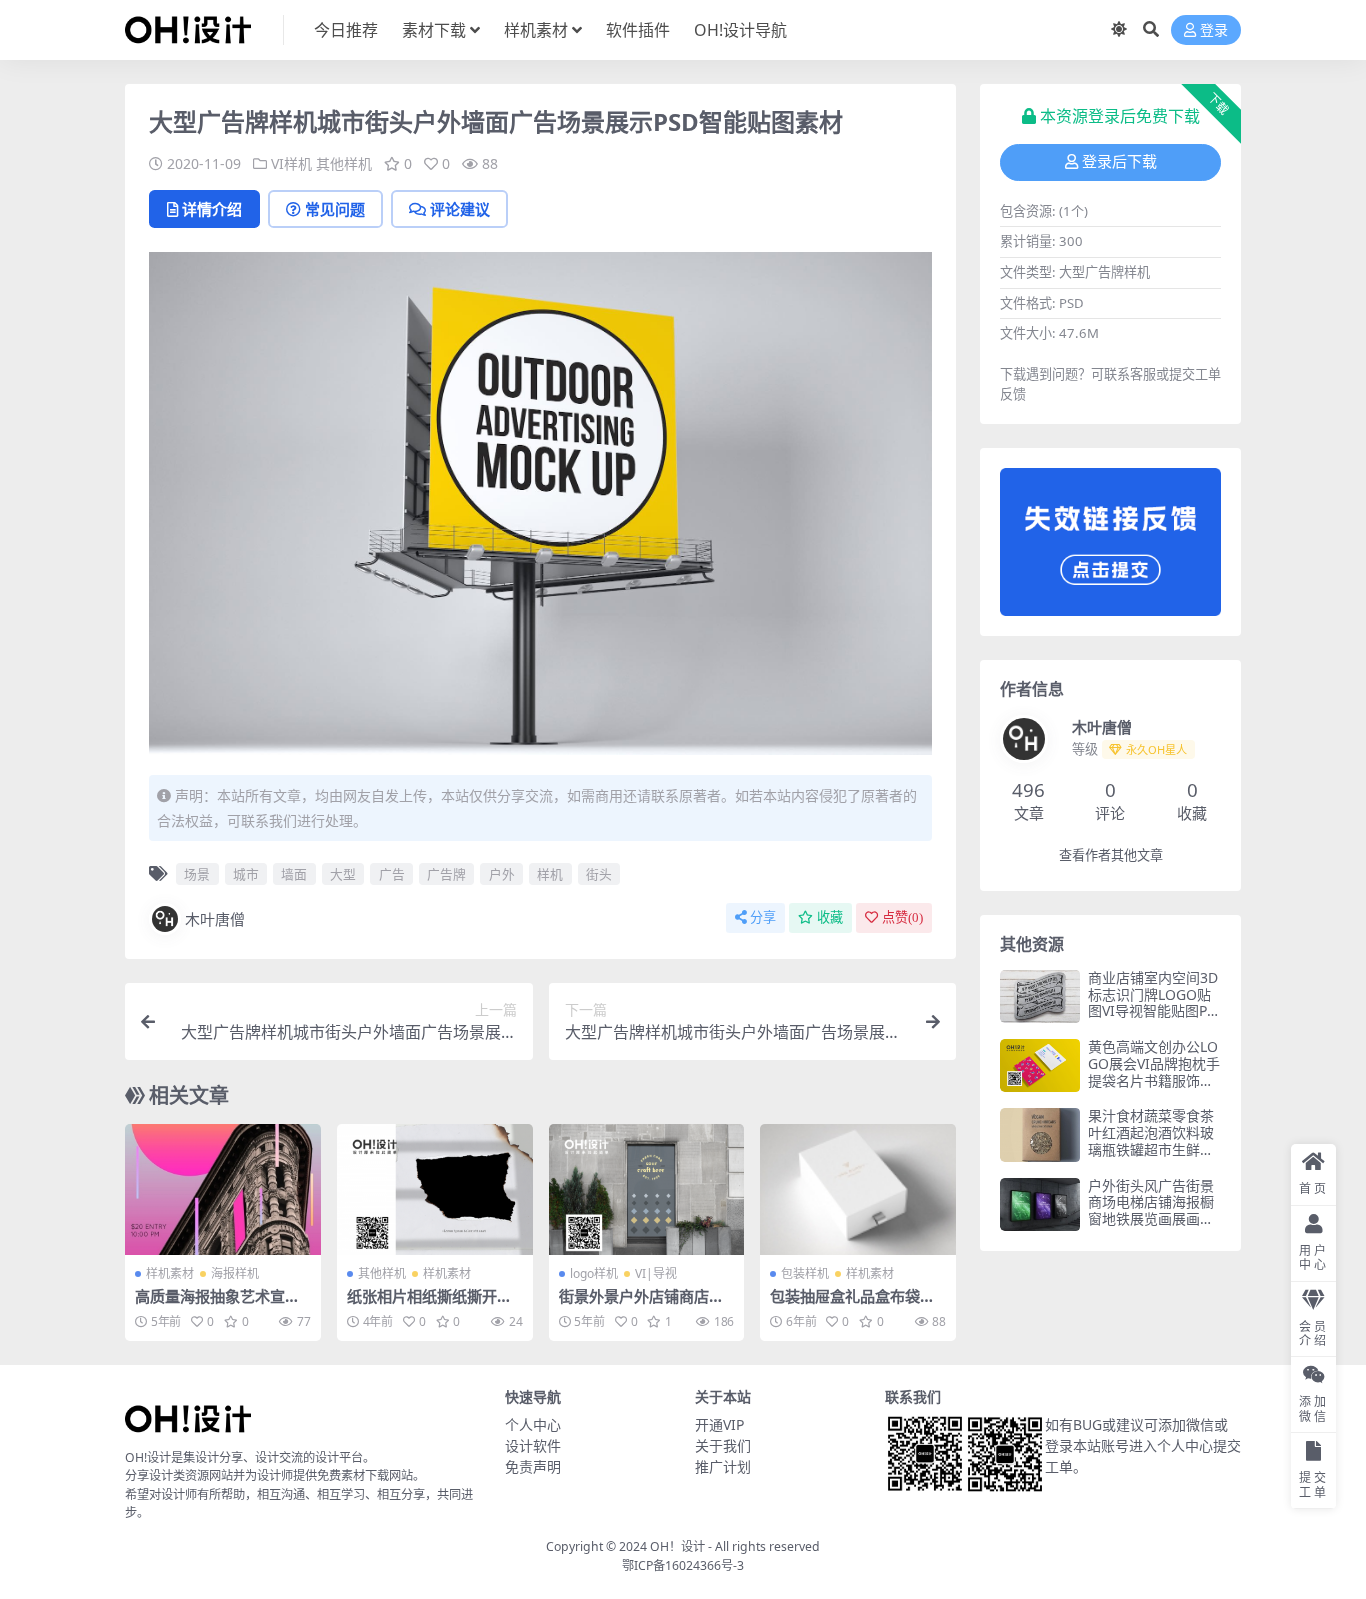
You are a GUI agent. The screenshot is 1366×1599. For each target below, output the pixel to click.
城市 (246, 874)
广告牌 (446, 874)
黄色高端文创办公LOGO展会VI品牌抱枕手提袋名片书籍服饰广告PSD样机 (1154, 1071)
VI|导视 (656, 1273)
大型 (343, 874)
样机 (550, 874)
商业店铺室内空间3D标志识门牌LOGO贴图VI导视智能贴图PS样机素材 (1153, 1002)
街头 (599, 874)
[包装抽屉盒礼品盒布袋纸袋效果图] (858, 1189)
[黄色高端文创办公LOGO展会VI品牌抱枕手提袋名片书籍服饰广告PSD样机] (1040, 1065)
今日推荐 (346, 30)
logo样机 (594, 1273)
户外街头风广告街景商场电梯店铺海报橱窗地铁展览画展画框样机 (1151, 1210)
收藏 (830, 917)
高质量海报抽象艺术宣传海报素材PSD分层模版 (217, 1305)
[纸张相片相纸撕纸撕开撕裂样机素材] (435, 1189)
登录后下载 (1119, 162)
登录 (1214, 30)
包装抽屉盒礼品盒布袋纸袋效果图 (852, 1305)
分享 (763, 917)
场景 (197, 874)
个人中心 (533, 1424)
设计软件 (533, 1445)
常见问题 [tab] (335, 209)
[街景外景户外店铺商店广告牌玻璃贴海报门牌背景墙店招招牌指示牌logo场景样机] (647, 1189)
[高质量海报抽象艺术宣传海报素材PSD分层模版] (223, 1189)
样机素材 (536, 30)
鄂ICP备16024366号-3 (683, 1565)
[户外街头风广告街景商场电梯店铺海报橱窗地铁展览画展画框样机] (1040, 1204)
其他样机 (344, 163)
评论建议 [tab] (460, 209)
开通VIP (719, 1424)
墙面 (294, 874)
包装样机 (805, 1273)
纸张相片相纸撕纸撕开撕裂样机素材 (429, 1305)
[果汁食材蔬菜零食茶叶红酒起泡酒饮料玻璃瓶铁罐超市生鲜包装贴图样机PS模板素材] (1040, 1134)
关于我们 (723, 1445)
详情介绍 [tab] (212, 209)
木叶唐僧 (215, 919)
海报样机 (235, 1273)
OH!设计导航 (740, 30)
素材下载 (434, 30)
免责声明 (533, 1466)
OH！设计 (677, 1546)
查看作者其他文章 (1111, 855)
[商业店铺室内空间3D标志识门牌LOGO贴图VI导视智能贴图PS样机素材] (1040, 996)
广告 (392, 874)
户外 (502, 874)
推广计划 (723, 1466)
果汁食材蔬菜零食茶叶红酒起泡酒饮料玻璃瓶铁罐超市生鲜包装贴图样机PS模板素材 (1152, 1149)
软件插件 (638, 30)
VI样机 (291, 163)
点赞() (902, 917)
